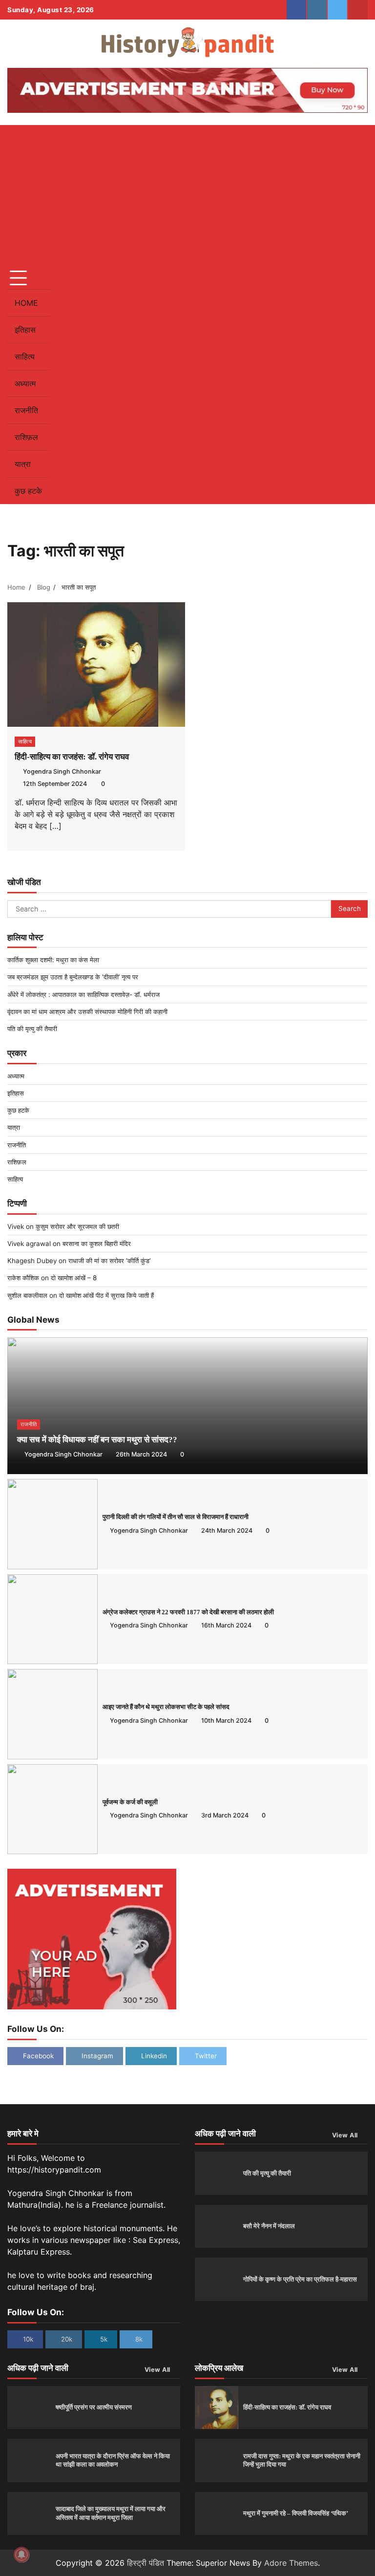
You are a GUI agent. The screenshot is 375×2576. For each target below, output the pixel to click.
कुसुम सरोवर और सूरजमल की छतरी (77, 1226)
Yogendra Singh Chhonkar (62, 771)
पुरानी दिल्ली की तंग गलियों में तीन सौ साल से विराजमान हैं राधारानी (176, 1517)
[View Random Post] (338, 385)
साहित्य (25, 357)
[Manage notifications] (21, 2555)
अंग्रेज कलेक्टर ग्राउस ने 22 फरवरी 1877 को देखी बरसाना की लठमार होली (188, 1612)
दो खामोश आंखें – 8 (74, 1278)
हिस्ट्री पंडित (146, 2563)
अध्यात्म (25, 383)
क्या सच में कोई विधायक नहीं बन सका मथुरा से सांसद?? (97, 1440)
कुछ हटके (28, 491)
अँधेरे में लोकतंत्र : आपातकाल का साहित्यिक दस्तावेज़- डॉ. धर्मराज (83, 994)
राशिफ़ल (26, 437)
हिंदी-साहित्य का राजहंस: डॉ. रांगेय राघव (72, 757)
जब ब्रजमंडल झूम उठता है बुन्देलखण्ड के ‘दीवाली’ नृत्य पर (73, 977)
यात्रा (23, 464)
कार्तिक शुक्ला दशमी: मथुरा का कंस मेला (53, 960)
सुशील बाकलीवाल (27, 1295)
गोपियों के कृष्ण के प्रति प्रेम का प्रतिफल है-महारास (300, 2279)
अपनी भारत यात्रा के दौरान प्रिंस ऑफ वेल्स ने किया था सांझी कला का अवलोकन (113, 2460)
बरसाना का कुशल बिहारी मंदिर (97, 1244)
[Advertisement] (187, 193)
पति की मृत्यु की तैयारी (32, 1029)
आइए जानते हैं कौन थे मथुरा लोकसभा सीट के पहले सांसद (166, 1707)
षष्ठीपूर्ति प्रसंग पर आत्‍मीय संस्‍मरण (94, 2407)
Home (26, 303)
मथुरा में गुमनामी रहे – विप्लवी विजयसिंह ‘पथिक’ (296, 2513)
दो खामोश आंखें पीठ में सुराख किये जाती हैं (106, 1295)
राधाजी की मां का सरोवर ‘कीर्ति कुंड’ (109, 1261)
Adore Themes (291, 2563)
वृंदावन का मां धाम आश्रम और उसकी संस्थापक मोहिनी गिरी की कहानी (87, 1012)
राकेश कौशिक (23, 1278)
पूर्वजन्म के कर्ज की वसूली (130, 1802)
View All (345, 2135)
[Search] (355, 385)
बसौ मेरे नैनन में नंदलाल (269, 2226)
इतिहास (25, 330)
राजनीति (26, 410)
